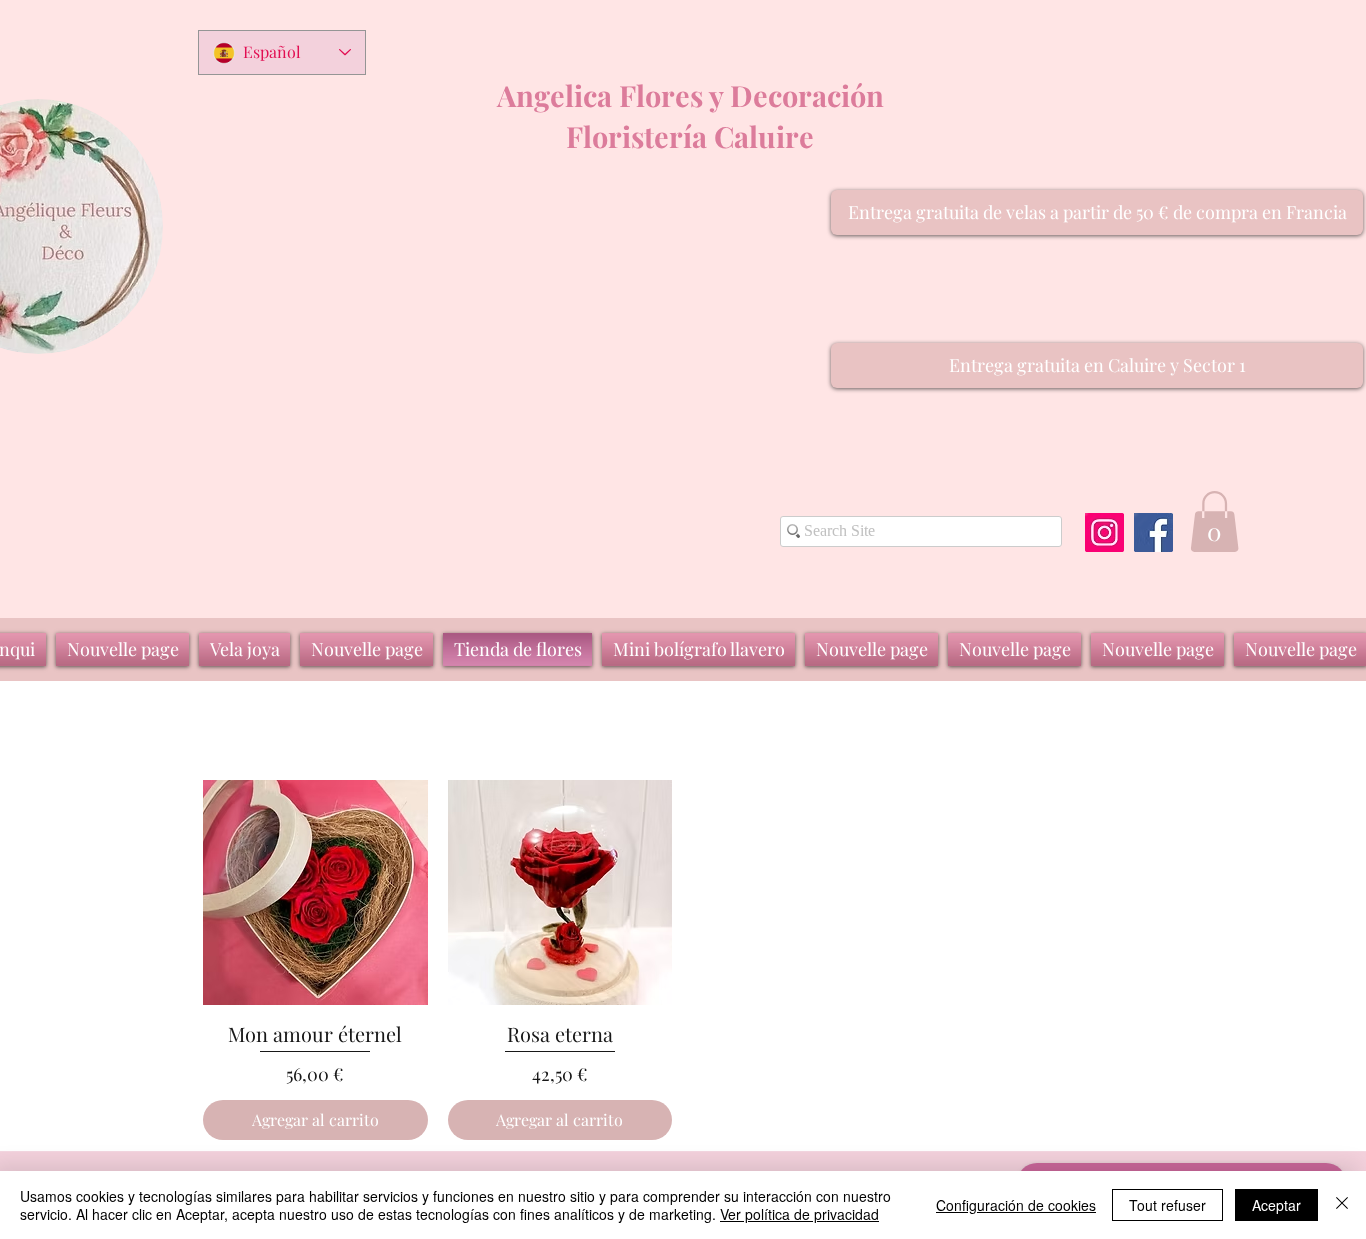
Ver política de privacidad (799, 1214)
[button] (1097, 212)
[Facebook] (1153, 532)
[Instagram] (1104, 532)
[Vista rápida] (315, 892)
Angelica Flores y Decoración (690, 95)
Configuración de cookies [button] (1016, 1205)
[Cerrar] (1342, 1205)
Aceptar (1276, 1205)
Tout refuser (1167, 1205)
